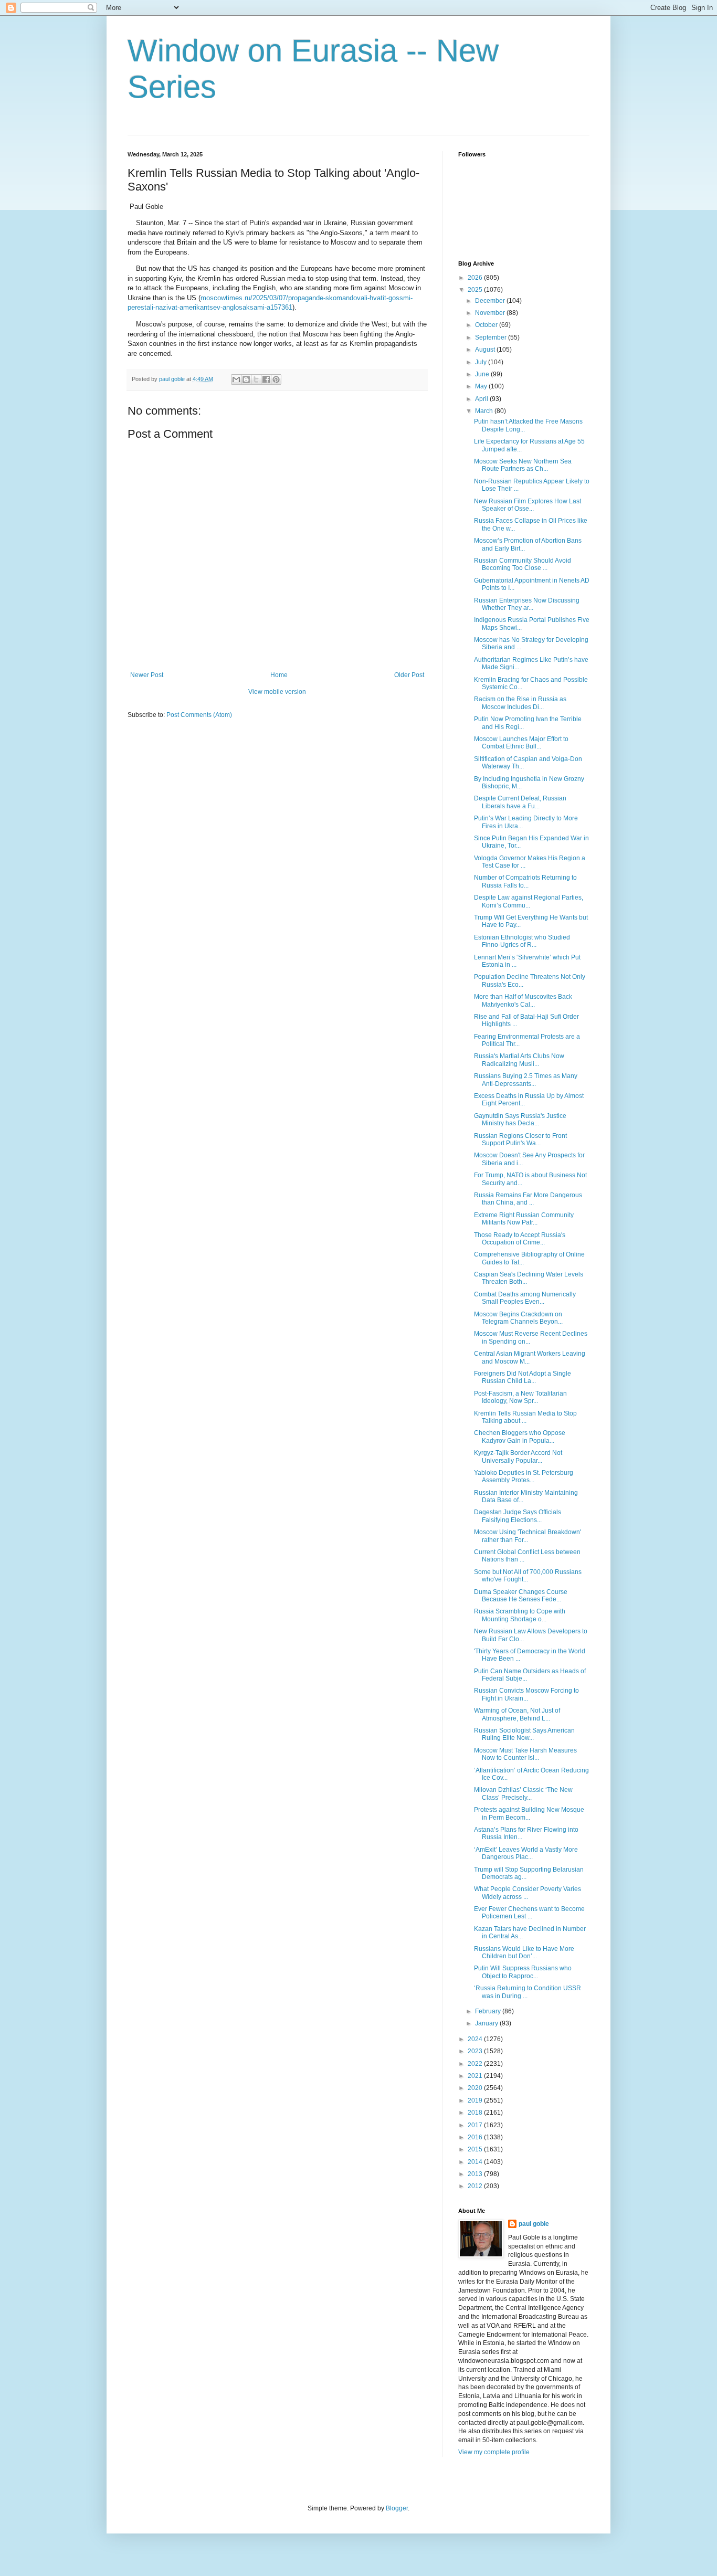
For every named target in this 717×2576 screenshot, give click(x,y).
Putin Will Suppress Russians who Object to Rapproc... (523, 1972)
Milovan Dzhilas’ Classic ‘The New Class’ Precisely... (523, 1793)
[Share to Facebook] (266, 379)
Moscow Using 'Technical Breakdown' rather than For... (528, 1536)
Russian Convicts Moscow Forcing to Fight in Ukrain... (526, 1694)
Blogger (397, 2508)
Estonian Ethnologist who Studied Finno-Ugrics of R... (522, 941)
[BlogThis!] (246, 379)
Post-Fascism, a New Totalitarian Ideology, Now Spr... (520, 1397)
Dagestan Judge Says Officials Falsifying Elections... (518, 1516)
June (483, 374)
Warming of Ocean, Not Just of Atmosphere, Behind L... (517, 1714)
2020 (476, 2088)
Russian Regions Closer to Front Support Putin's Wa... (520, 1139)
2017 (476, 2125)
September (492, 337)
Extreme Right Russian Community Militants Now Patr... (524, 1219)
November (491, 313)
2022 (476, 2064)
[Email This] (236, 379)
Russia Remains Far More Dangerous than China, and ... (528, 1199)
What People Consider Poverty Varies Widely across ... (528, 1893)
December (491, 301)
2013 (476, 2174)
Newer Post (147, 675)
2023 (476, 2051)
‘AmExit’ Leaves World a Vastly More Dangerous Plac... (526, 1853)
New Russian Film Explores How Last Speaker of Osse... (528, 505)
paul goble (534, 2224)
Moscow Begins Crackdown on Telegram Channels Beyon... (518, 1318)
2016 (476, 2137)
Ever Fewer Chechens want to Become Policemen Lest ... (529, 1913)
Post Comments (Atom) (199, 715)
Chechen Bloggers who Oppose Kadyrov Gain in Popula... (520, 1437)
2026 (476, 278)
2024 (476, 2039)
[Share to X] (256, 379)
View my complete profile (494, 2452)
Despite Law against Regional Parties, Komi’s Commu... (529, 901)
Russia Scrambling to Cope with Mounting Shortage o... (520, 1615)
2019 (476, 2100)
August (486, 350)
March (485, 411)
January (487, 2023)
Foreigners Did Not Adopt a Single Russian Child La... (523, 1377)
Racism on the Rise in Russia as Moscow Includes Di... (520, 703)
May (482, 386)
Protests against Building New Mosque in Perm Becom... (529, 1813)
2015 (476, 2149)
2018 (476, 2113)
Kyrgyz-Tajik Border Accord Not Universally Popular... (518, 1456)
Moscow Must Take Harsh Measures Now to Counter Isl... (525, 1754)
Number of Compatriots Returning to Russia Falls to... (525, 881)
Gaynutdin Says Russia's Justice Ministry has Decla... (520, 1120)
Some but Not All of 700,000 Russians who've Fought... (528, 1576)
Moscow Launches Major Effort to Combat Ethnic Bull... (521, 743)
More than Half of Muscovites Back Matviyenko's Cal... (523, 1000)
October (487, 325)
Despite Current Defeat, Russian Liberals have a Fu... (520, 802)
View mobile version (277, 692)
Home (279, 675)
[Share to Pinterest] (276, 379)
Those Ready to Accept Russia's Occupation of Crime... (520, 1239)
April (482, 399)
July (482, 362)
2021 (476, 2076)
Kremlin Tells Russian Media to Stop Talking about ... (525, 1417)
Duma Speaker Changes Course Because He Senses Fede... (521, 1596)
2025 (476, 290)
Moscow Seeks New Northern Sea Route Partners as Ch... (523, 465)
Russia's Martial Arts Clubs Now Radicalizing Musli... (519, 1060)
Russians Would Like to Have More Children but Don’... (524, 1952)
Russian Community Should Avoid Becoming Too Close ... (523, 564)
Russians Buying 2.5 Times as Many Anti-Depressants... (526, 1080)
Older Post (409, 675)
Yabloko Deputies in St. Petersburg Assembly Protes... (524, 1476)
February (489, 2011)
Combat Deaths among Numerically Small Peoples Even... (525, 1298)
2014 (476, 2162)
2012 (476, 2186)
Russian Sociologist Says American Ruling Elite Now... (524, 1734)
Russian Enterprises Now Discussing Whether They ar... (527, 604)
